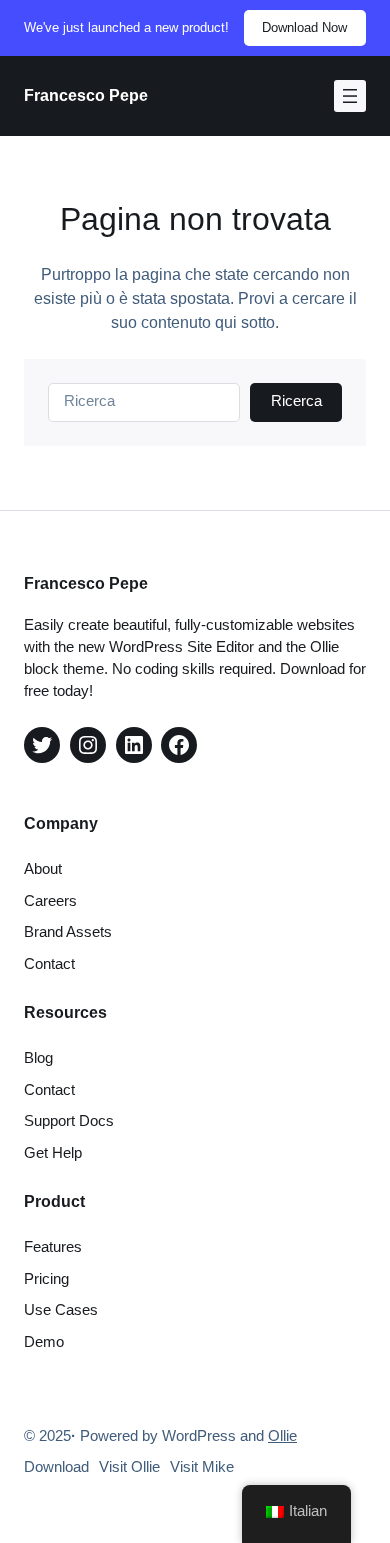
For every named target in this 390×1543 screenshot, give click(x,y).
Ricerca (296, 401)
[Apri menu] (350, 96)
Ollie (282, 1436)
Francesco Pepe (86, 95)
